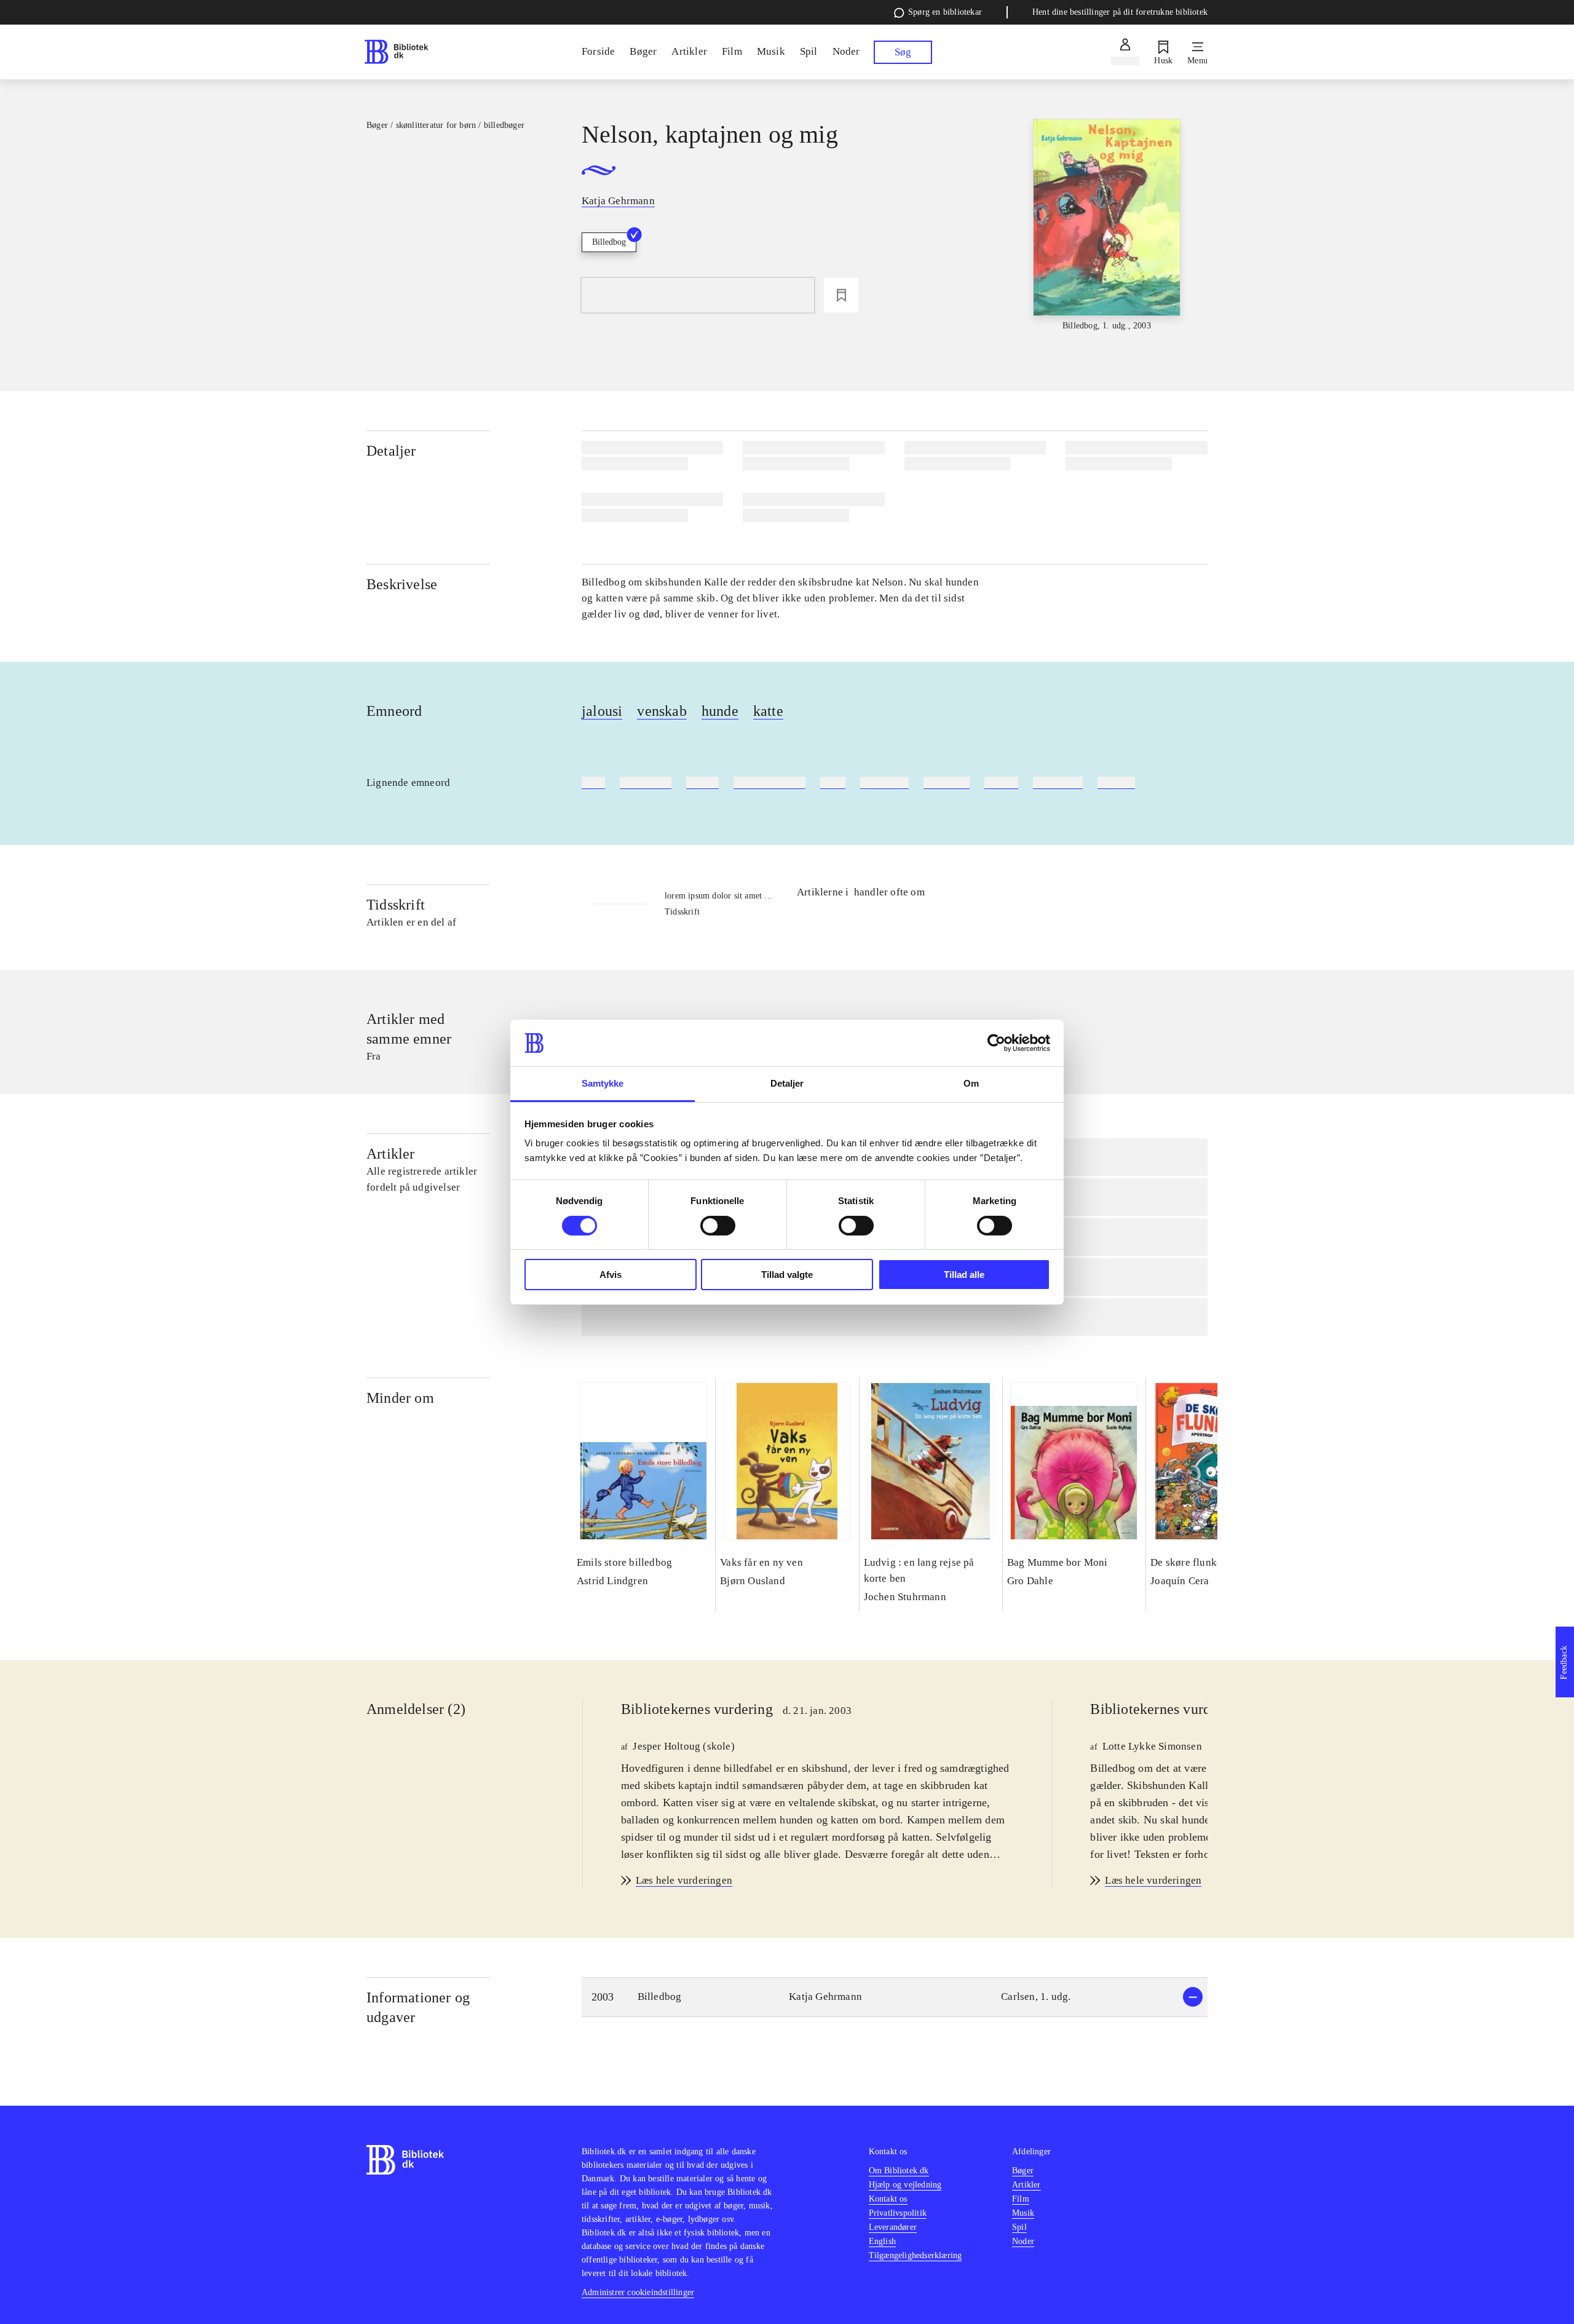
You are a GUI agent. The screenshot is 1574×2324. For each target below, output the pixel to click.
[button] (895, 1997)
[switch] (718, 1226)
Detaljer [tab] (787, 1083)
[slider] (1107, 226)
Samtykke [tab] (603, 1083)
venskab (662, 711)
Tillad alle (964, 1275)
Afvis (611, 1275)
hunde (720, 711)
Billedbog (609, 242)
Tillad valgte (787, 1275)
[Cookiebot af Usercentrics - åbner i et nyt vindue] (996, 1043)
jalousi (602, 711)
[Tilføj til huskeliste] (841, 295)
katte (768, 711)
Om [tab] (971, 1083)
